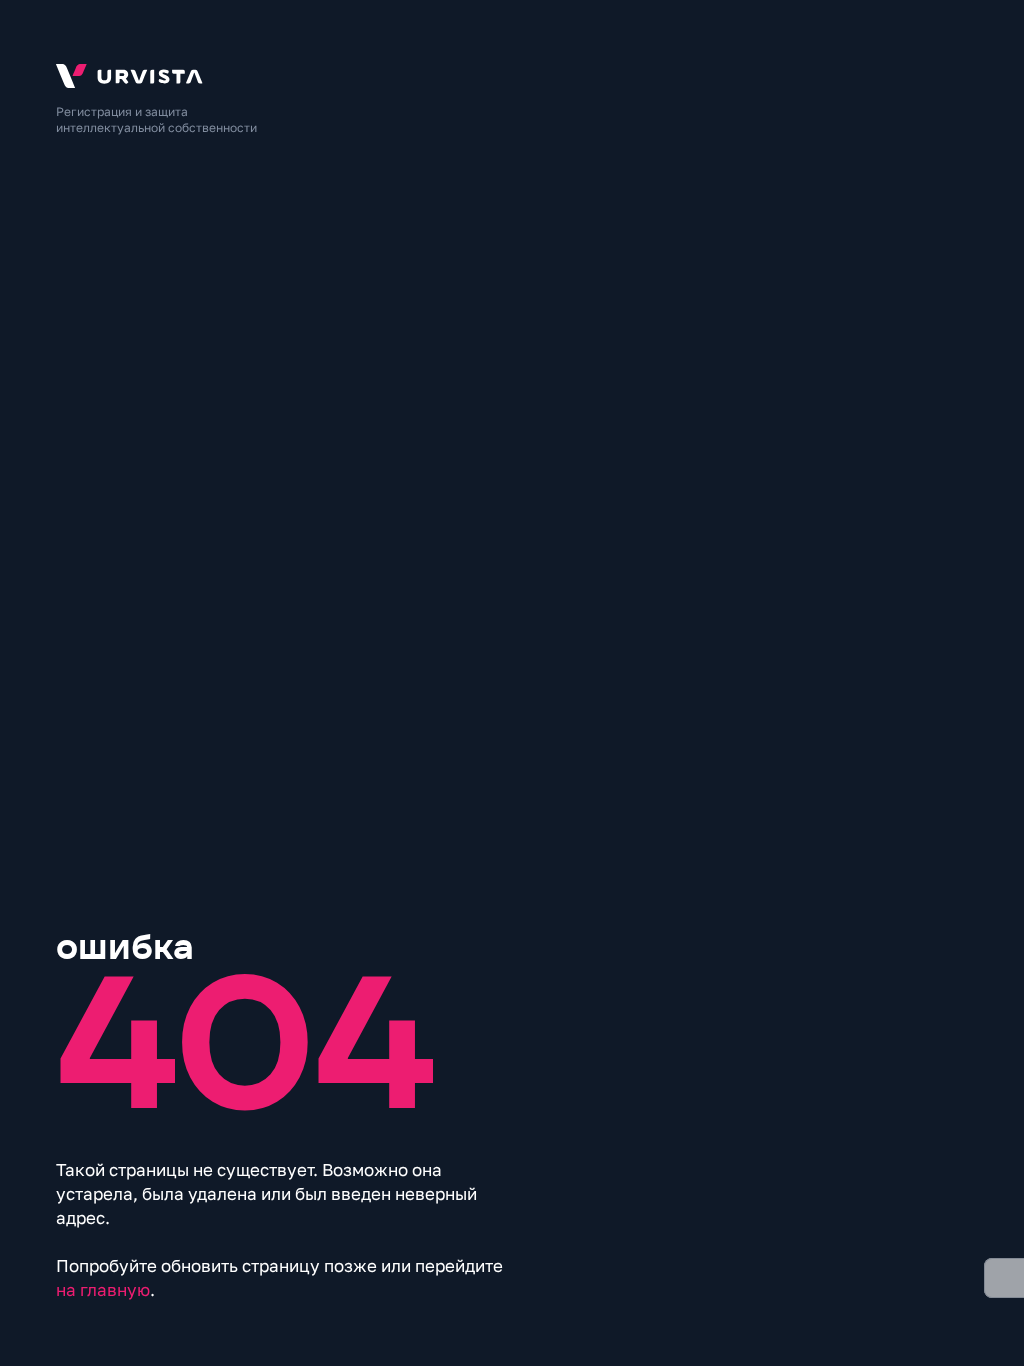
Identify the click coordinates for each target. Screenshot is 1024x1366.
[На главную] (512, 76)
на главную (103, 1289)
